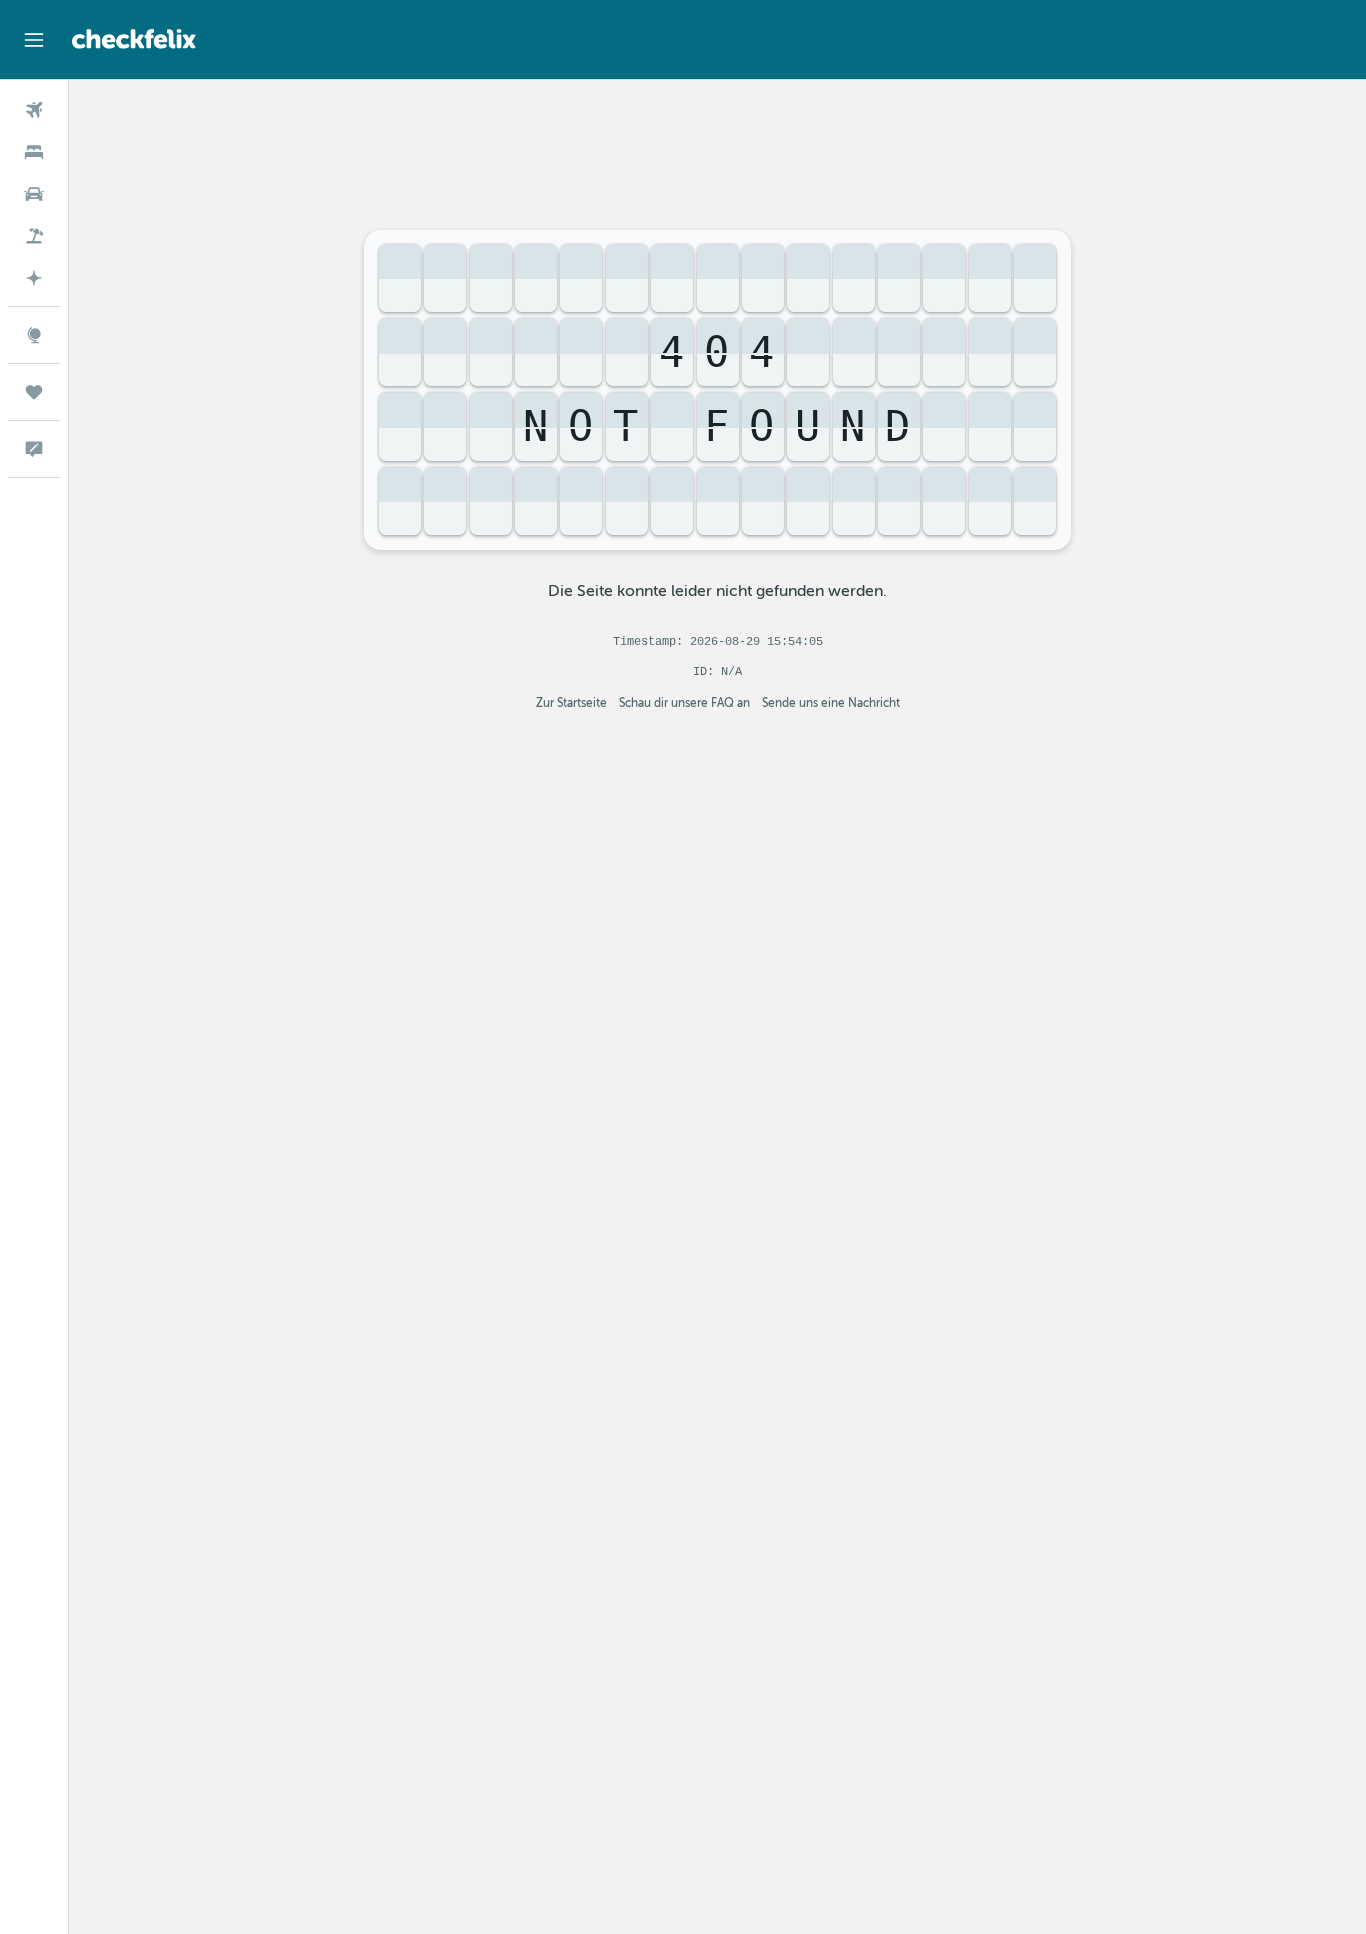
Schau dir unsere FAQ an (684, 703)
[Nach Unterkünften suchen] (34, 152)
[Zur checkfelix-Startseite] (134, 39)
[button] (34, 40)
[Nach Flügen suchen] (34, 110)
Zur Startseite (571, 703)
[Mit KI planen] (34, 278)
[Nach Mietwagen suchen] (34, 194)
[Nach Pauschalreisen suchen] (34, 236)
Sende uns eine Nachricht (831, 703)
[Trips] (34, 392)
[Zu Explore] (34, 335)
